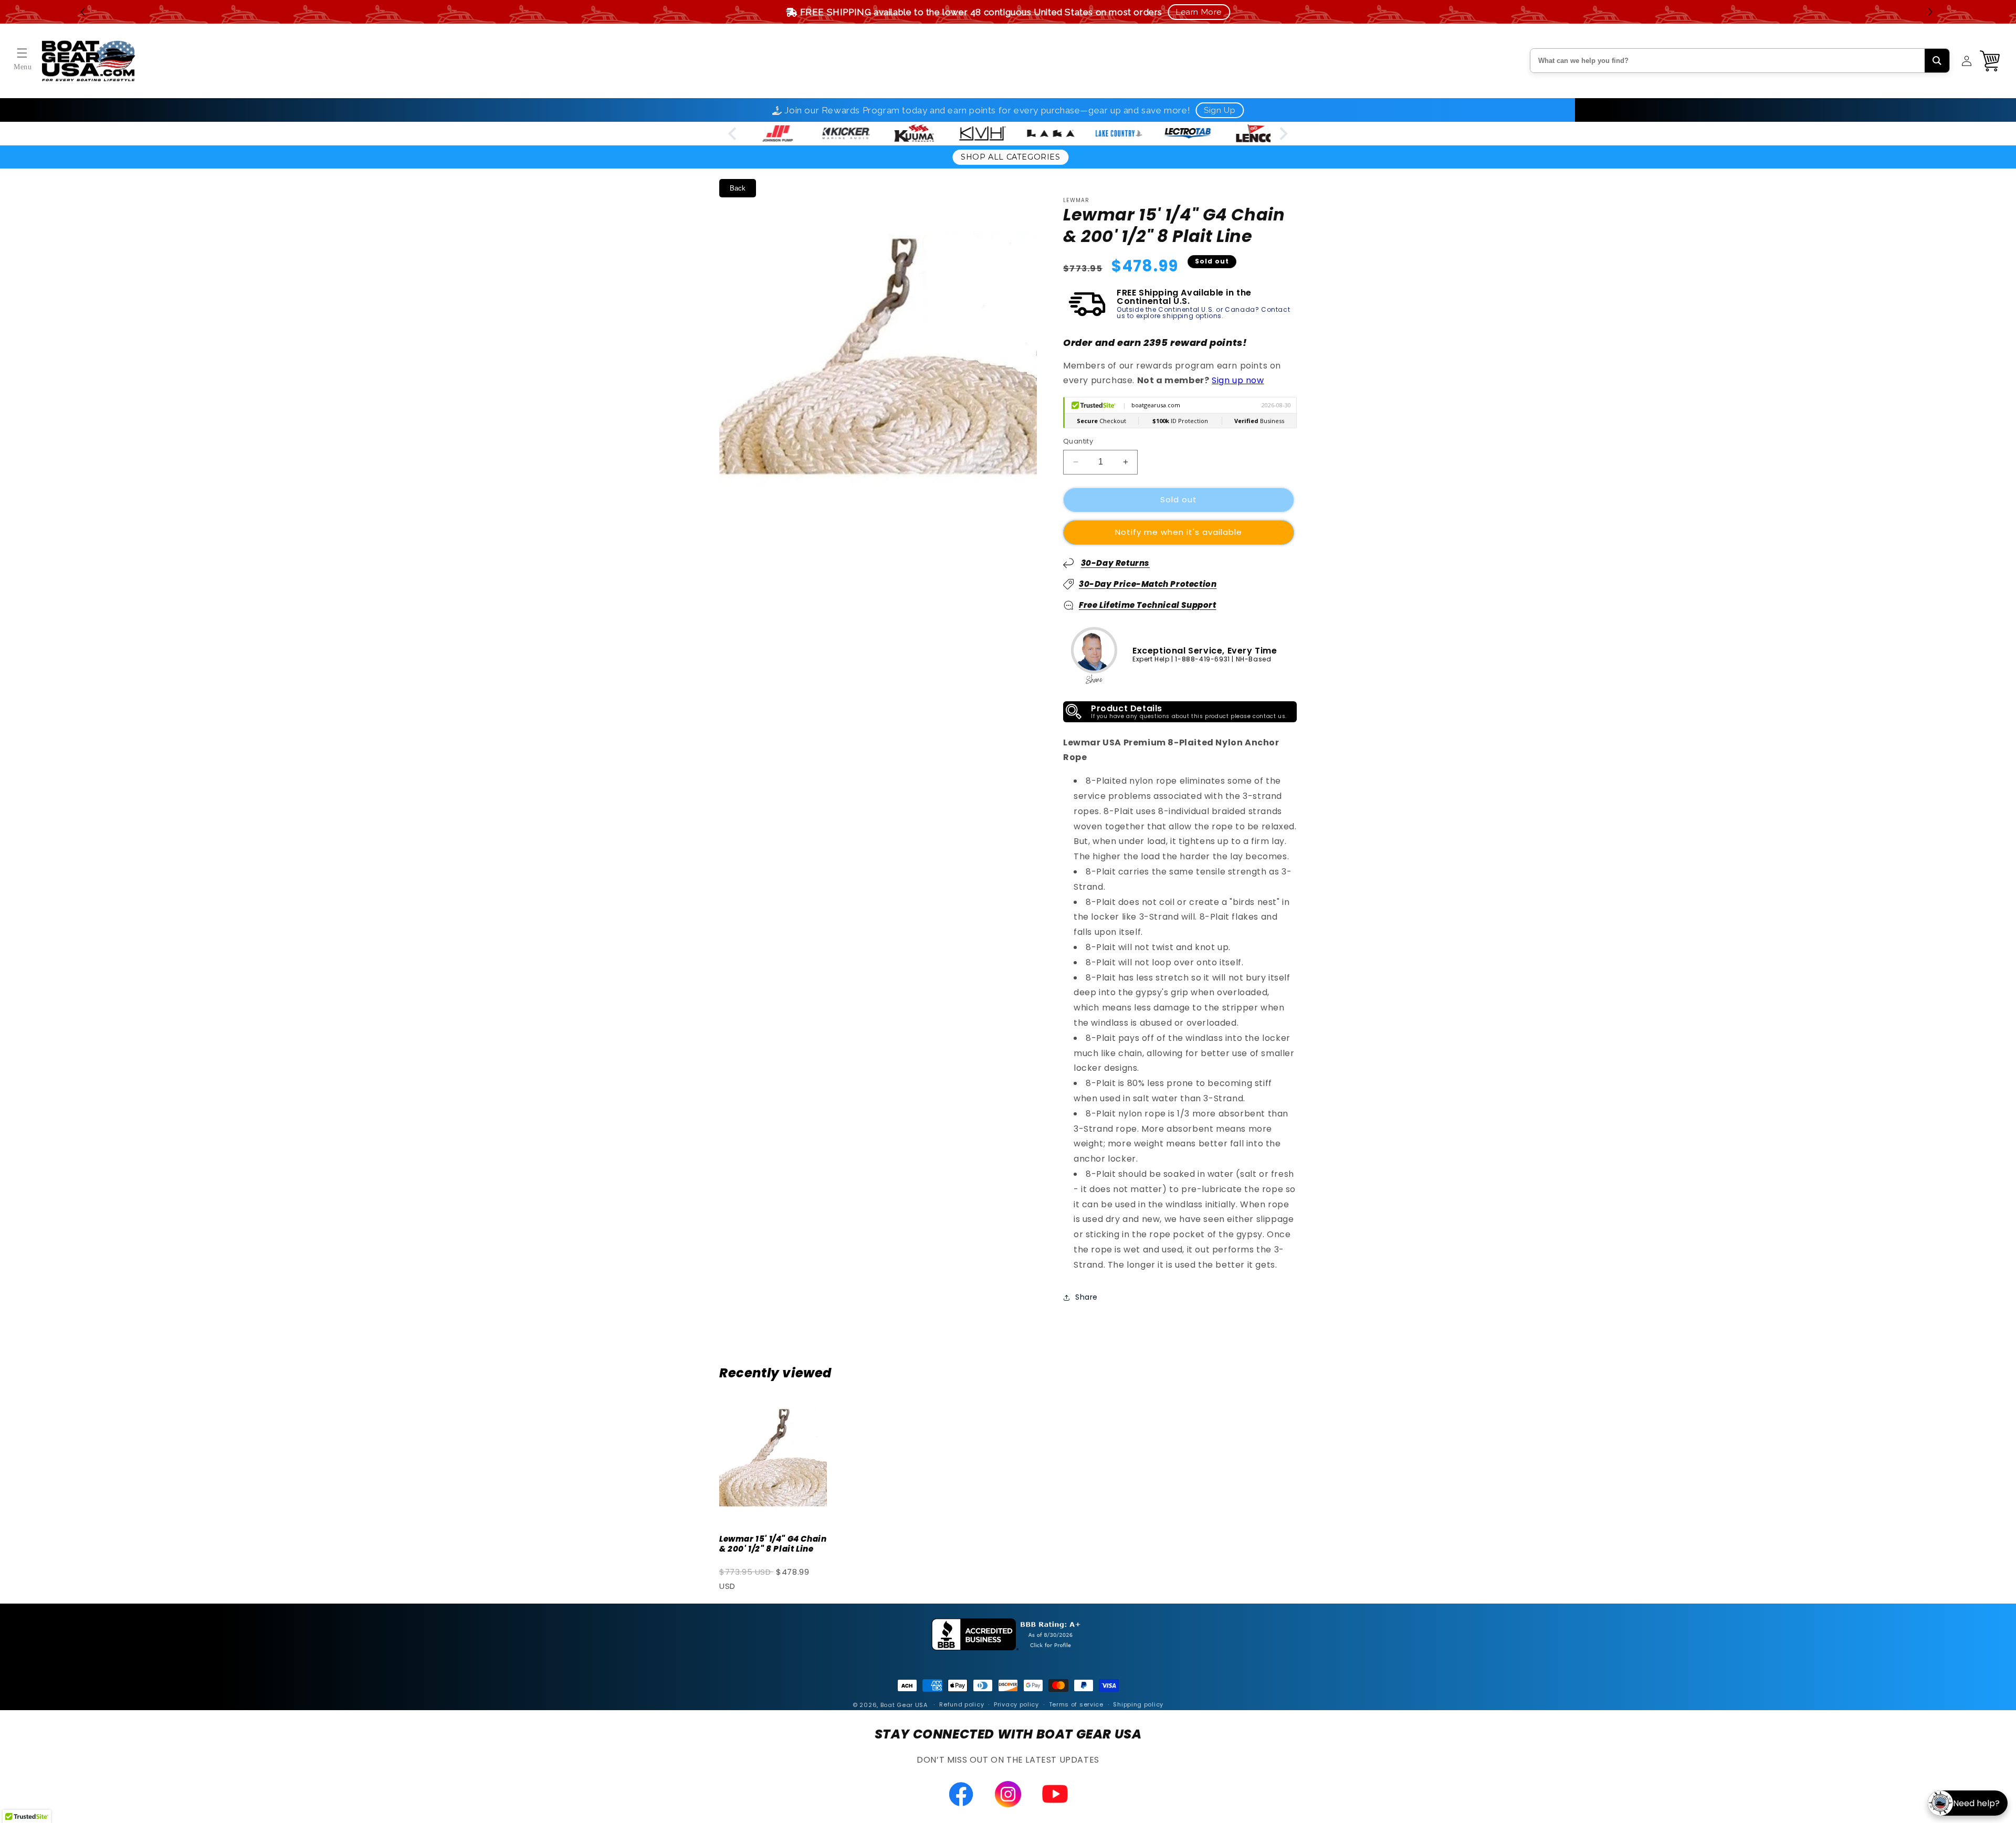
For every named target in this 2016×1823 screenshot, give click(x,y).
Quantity (1078, 441)
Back (738, 188)
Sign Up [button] (1220, 110)
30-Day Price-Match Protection (1148, 584)
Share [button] (1086, 1297)
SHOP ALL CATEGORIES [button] (1010, 157)
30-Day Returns (1115, 563)
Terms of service (1076, 1705)
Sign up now (1238, 381)
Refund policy (962, 1705)
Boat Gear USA (904, 1705)
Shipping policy (1138, 1705)
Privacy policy (1016, 1705)
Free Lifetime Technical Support (1148, 605)
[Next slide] (1283, 134)
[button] (1932, 12)
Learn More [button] (1199, 12)
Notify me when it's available (1179, 532)
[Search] (1937, 61)
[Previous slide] (733, 134)
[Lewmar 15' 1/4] (773, 1458)
